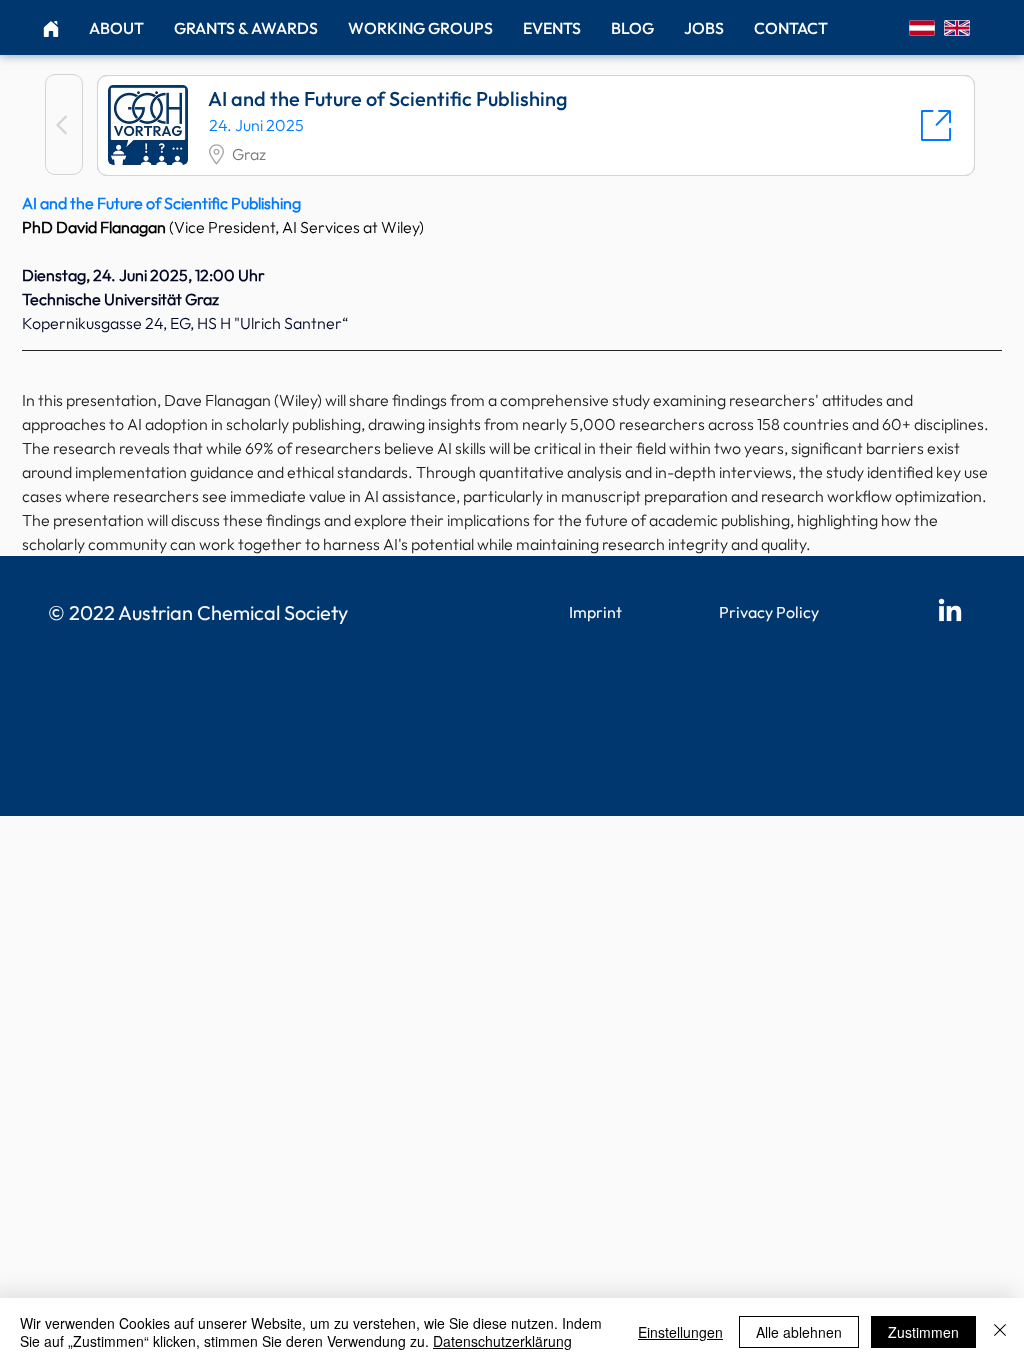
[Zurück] (64, 124)
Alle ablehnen (799, 1332)
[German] (922, 27)
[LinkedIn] (950, 612)
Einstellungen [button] (680, 1332)
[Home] (51, 28)
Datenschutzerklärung (502, 1341)
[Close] (1000, 1332)
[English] (956, 27)
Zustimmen (923, 1332)
